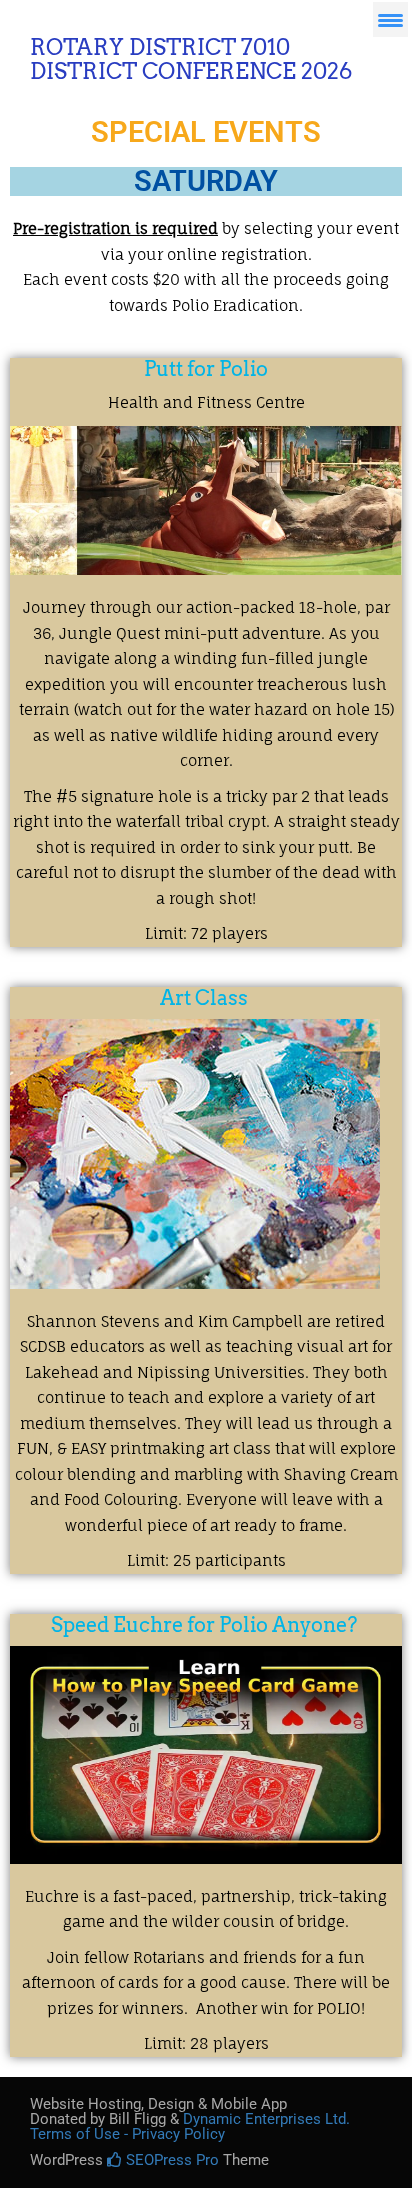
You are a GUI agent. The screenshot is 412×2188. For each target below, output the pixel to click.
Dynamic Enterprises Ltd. (266, 2119)
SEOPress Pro (170, 2160)
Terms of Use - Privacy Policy (127, 2134)
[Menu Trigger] (390, 19)
